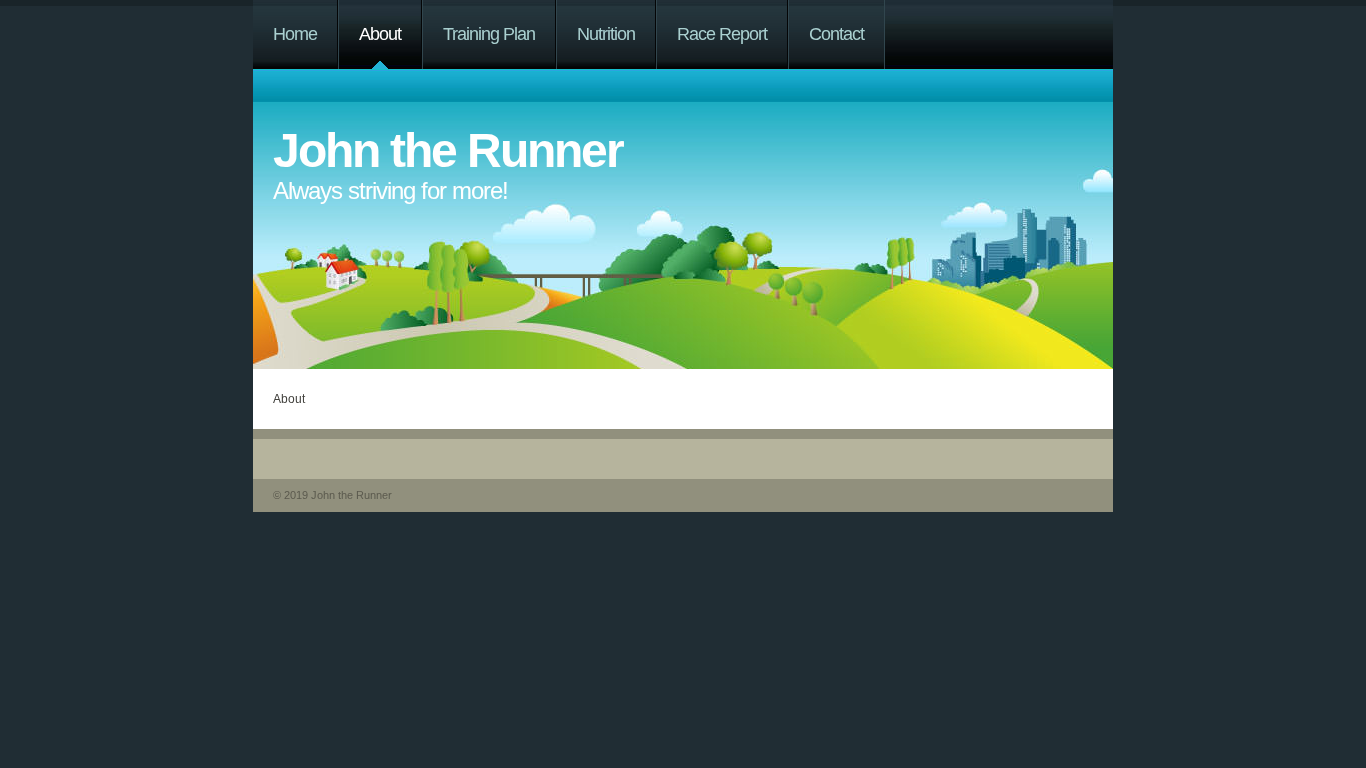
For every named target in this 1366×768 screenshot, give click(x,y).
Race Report (722, 34)
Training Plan (489, 34)
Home (295, 34)
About (380, 34)
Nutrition (606, 34)
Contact (836, 34)
